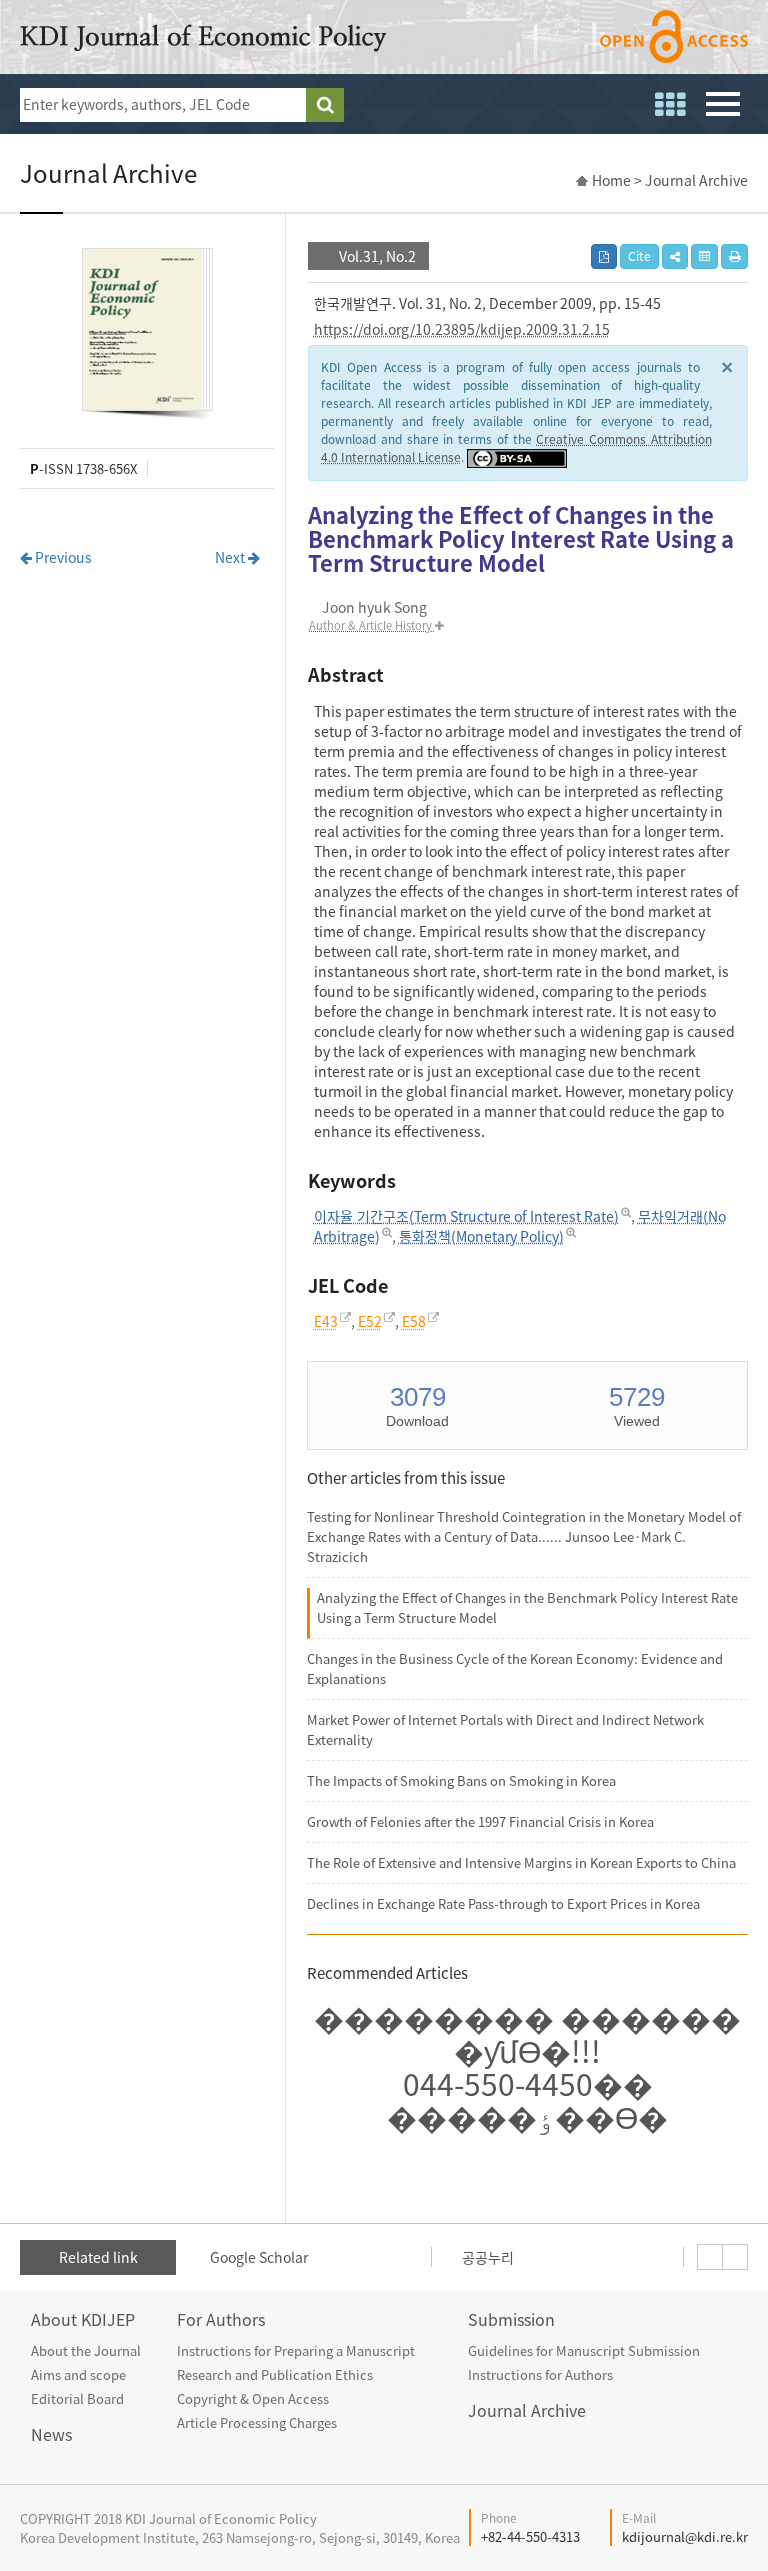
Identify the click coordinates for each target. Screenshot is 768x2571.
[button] (675, 256)
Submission (511, 2319)
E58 (414, 1321)
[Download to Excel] (704, 256)
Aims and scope (78, 2374)
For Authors (221, 2319)
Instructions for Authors (540, 2374)
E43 (326, 1321)
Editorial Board (77, 2398)
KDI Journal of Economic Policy (203, 38)
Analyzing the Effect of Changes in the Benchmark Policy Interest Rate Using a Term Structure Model (527, 1607)
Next (231, 557)
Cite (639, 256)
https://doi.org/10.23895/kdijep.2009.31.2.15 (462, 329)
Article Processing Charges (257, 2422)
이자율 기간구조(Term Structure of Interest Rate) (466, 1216)
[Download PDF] (604, 256)
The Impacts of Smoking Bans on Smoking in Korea (461, 1780)
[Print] (734, 256)
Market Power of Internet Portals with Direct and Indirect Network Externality (505, 1729)
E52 (370, 1321)
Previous (62, 557)
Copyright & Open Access (253, 2398)
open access (674, 36)
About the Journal (86, 2350)
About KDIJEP (83, 2319)
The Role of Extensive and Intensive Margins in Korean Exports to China (521, 1862)
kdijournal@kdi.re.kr (685, 2536)
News (51, 2434)
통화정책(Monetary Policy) (481, 1236)
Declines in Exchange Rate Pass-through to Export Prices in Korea (503, 1903)
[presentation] (710, 2257)
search (325, 105)
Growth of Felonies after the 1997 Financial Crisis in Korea (480, 1821)
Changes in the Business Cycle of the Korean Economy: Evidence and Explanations (515, 1668)
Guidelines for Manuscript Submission (584, 2350)
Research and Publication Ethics (275, 2374)
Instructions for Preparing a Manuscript (296, 2350)
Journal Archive (527, 2410)
